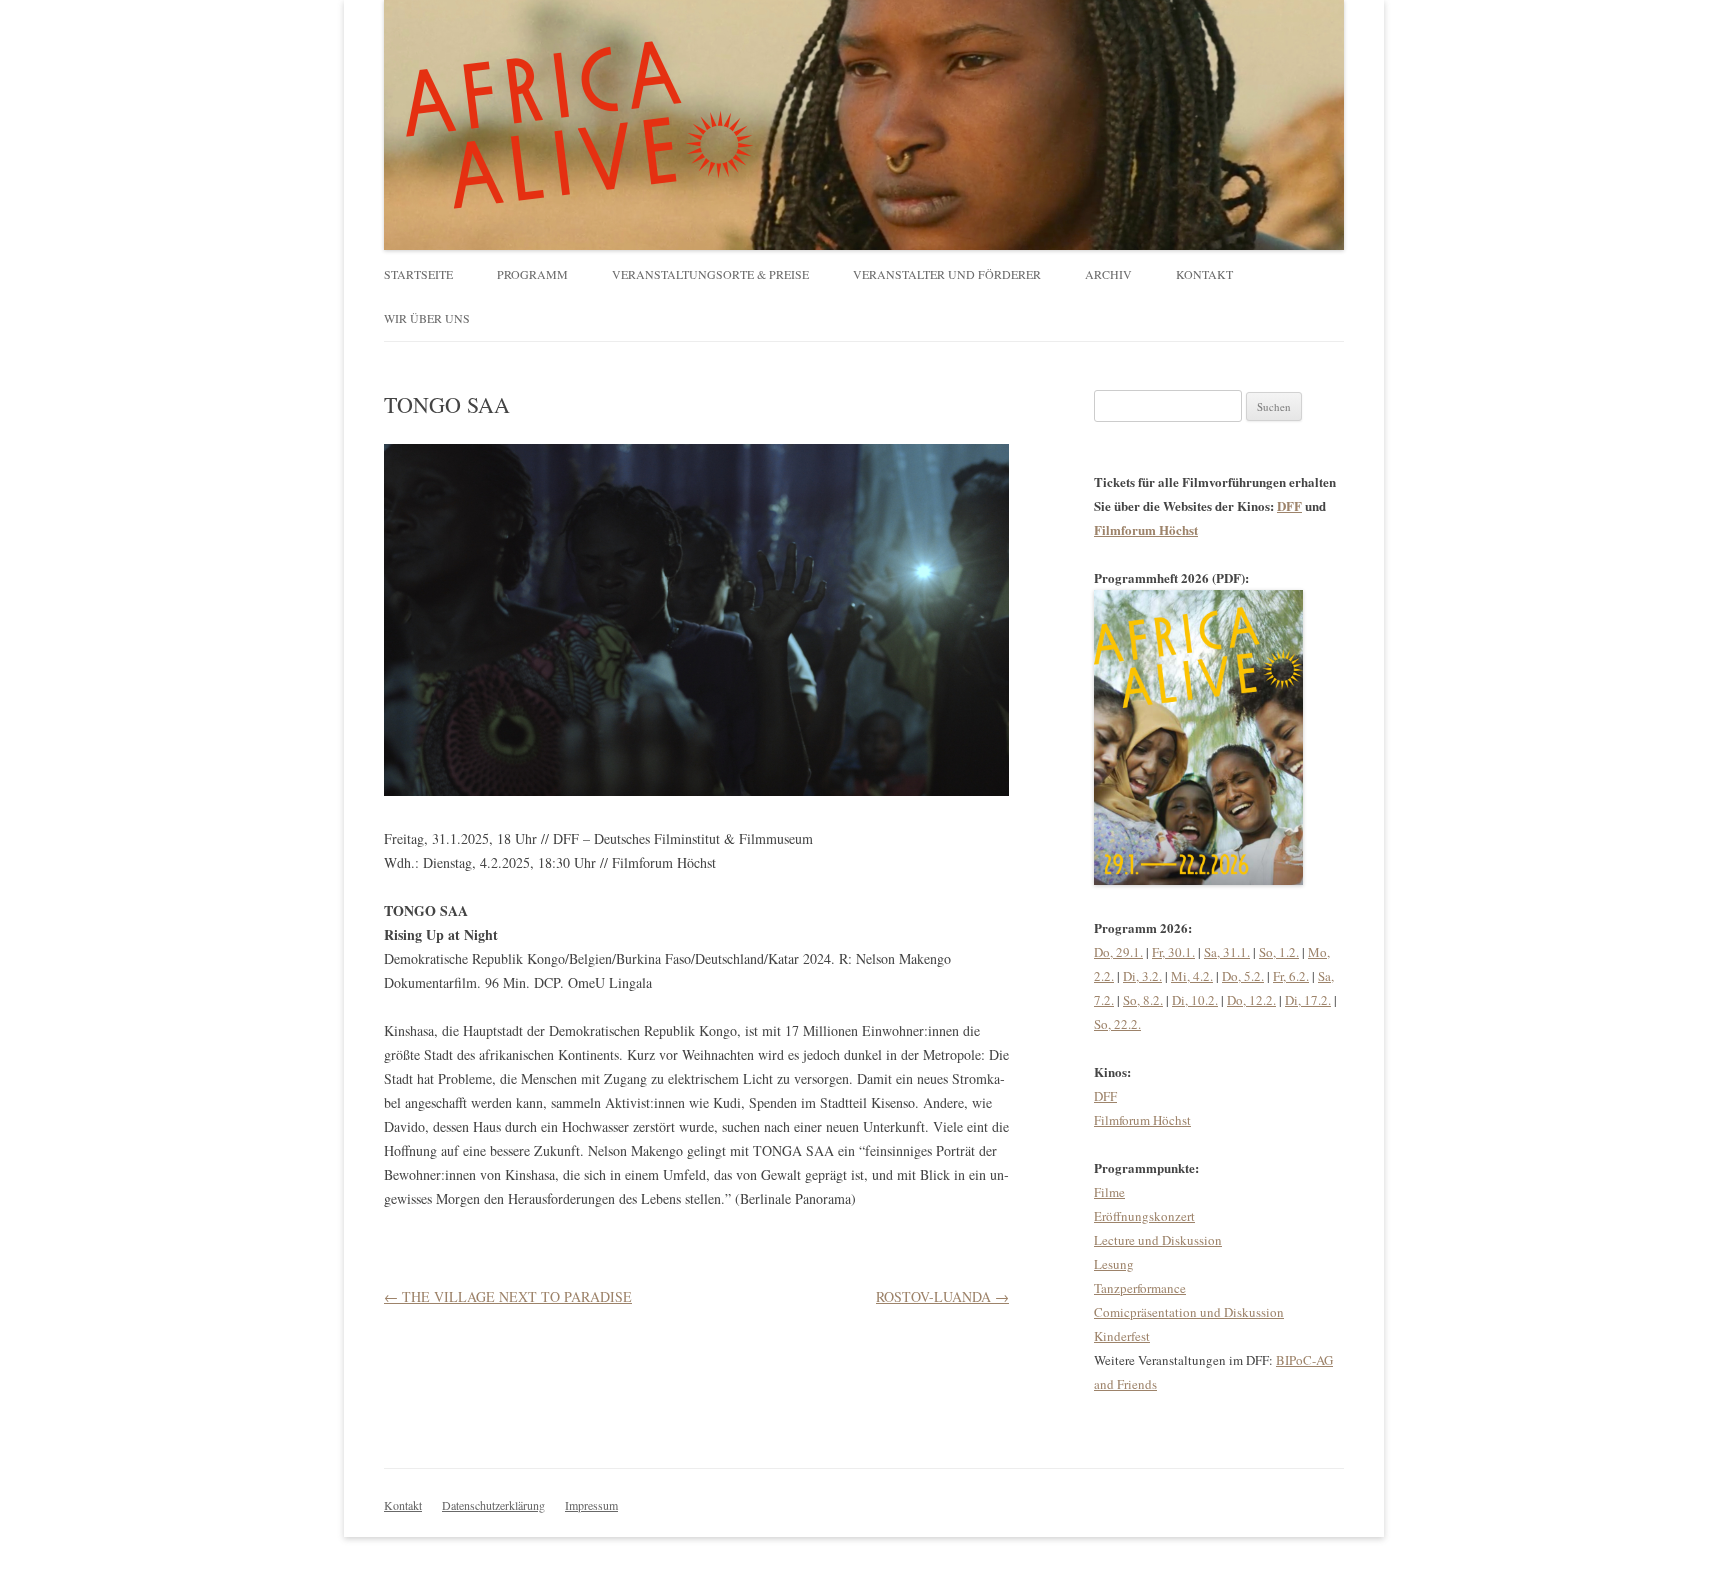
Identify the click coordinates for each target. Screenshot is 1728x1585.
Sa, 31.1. (1227, 952)
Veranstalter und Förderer (947, 274)
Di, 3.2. (1142, 976)
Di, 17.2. (1308, 1000)
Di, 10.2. (1195, 1000)
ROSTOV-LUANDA (942, 1296)
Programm (532, 274)
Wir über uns (427, 318)
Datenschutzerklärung (493, 1505)
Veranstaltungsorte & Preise (710, 274)
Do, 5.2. (1243, 976)
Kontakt (1204, 274)
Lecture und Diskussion (1158, 1240)
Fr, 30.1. (1173, 952)
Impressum (591, 1505)
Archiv (1108, 274)
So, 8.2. (1143, 1000)
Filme (1109, 1192)
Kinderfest (1122, 1336)
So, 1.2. (1279, 952)
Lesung (1114, 1264)
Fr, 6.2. (1291, 976)
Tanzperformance (1140, 1288)
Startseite (418, 274)
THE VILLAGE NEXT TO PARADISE (508, 1296)
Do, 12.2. (1251, 1000)
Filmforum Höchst (1146, 529)
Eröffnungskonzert (1144, 1216)
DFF (1289, 505)
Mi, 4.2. (1192, 976)
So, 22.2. (1117, 1024)
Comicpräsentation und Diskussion (1189, 1312)
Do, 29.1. (1118, 952)
